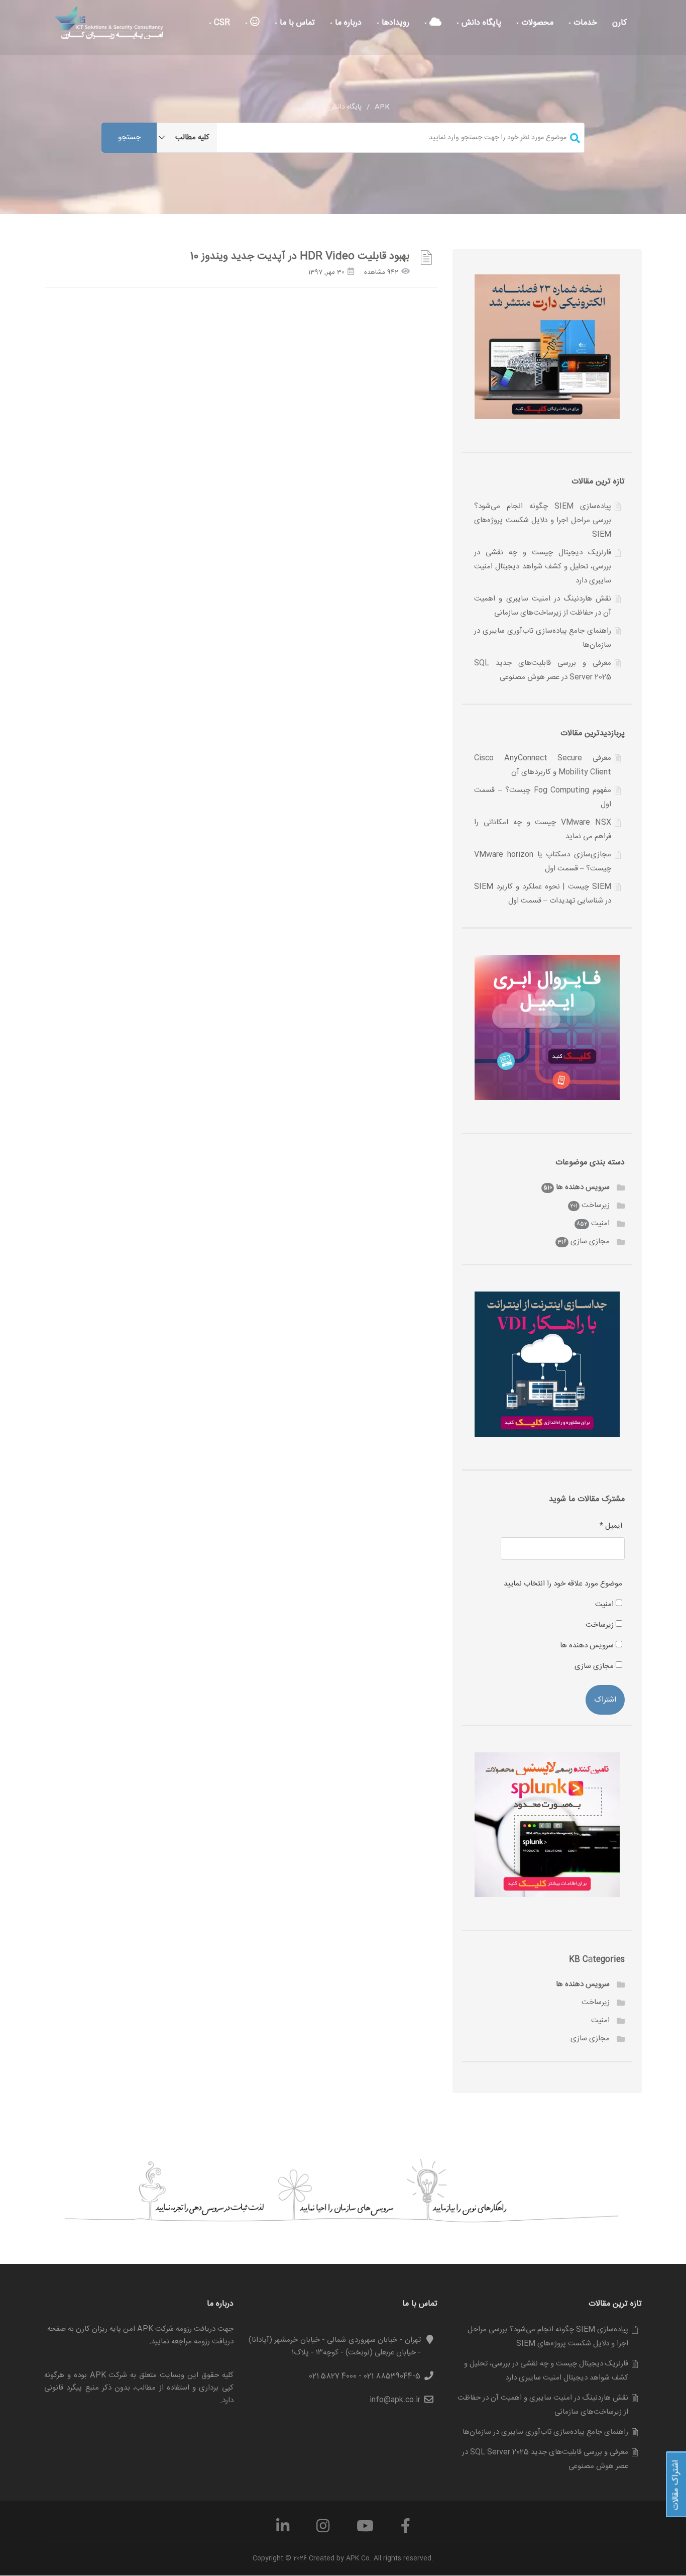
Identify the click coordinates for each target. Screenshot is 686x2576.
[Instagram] (323, 2530)
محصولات (536, 23)
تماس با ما (296, 23)
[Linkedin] (283, 2530)
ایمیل (611, 1526)
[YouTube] (365, 2530)
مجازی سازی (590, 1242)
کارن (619, 23)
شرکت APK (109, 2375)
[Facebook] (406, 2530)
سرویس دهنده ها (583, 1187)
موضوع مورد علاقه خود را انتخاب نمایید (563, 1584)
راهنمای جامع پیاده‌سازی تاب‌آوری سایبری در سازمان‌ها (545, 2432)
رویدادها (394, 23)
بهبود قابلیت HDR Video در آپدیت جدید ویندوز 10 (300, 257)
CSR (221, 23)
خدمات (584, 23)
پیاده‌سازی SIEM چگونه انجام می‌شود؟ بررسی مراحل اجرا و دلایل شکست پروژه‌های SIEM (543, 520)
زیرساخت (596, 1205)
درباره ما (347, 23)
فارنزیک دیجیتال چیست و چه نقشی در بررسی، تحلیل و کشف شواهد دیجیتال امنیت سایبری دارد (543, 567)
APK (382, 107)
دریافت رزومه (214, 2342)
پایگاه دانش (480, 23)
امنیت (600, 1223)
